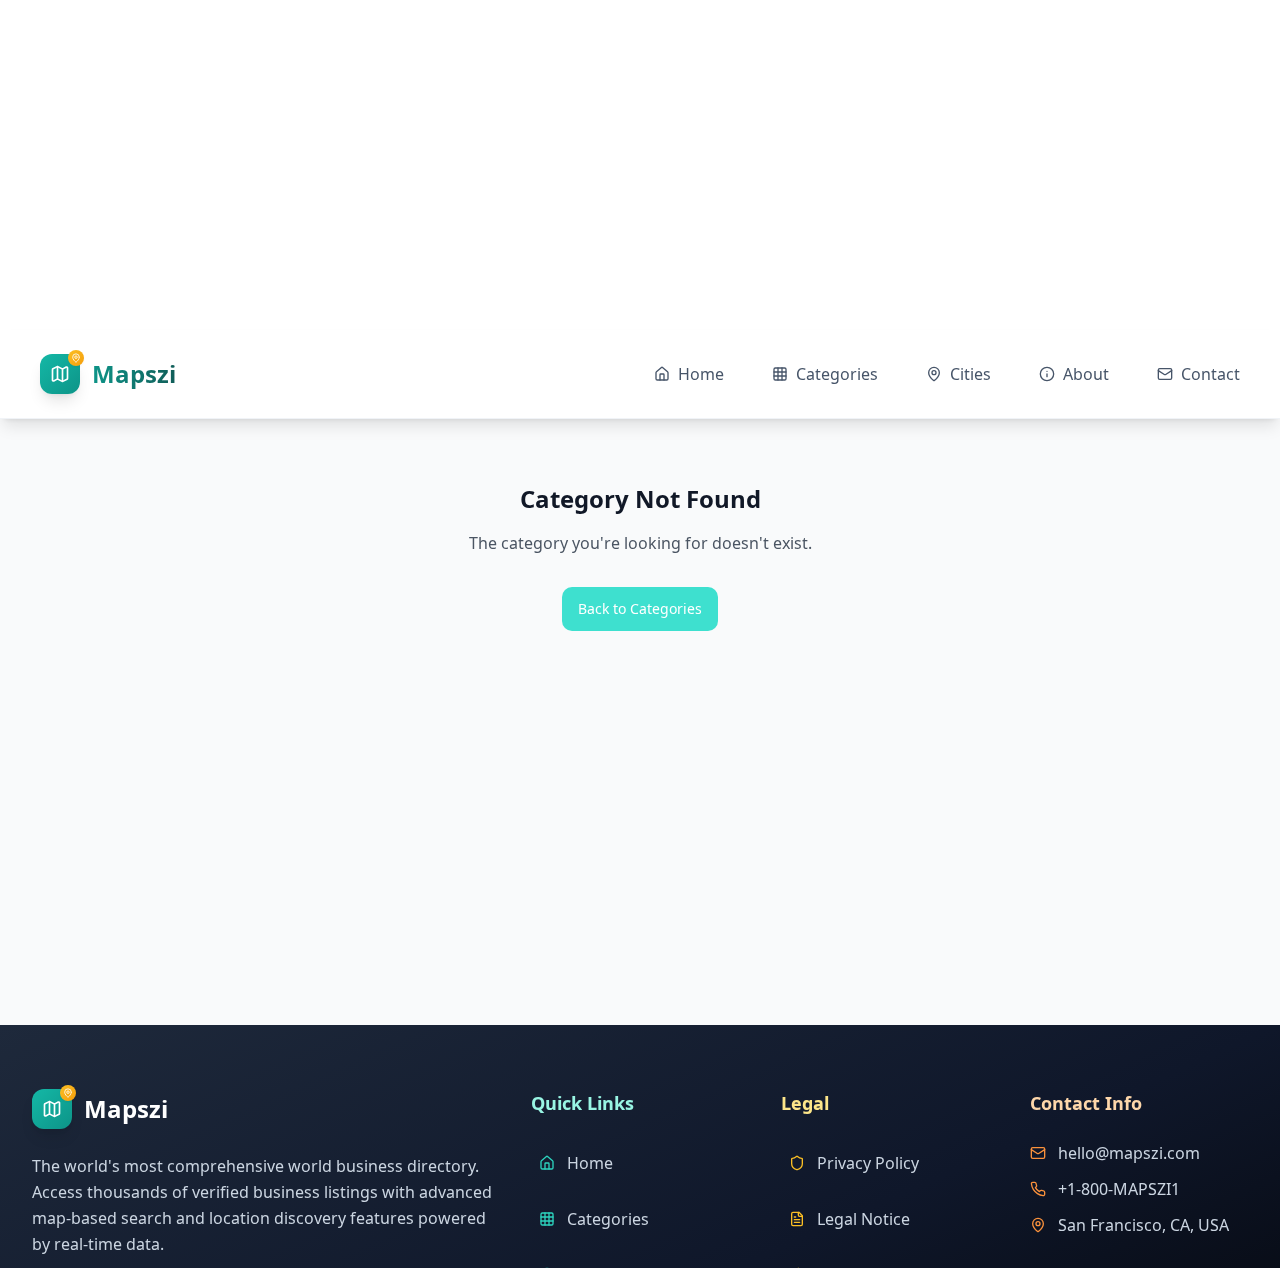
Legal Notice (863, 1219)
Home (590, 1163)
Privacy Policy (868, 1163)
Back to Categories (640, 608)
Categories (608, 1219)
